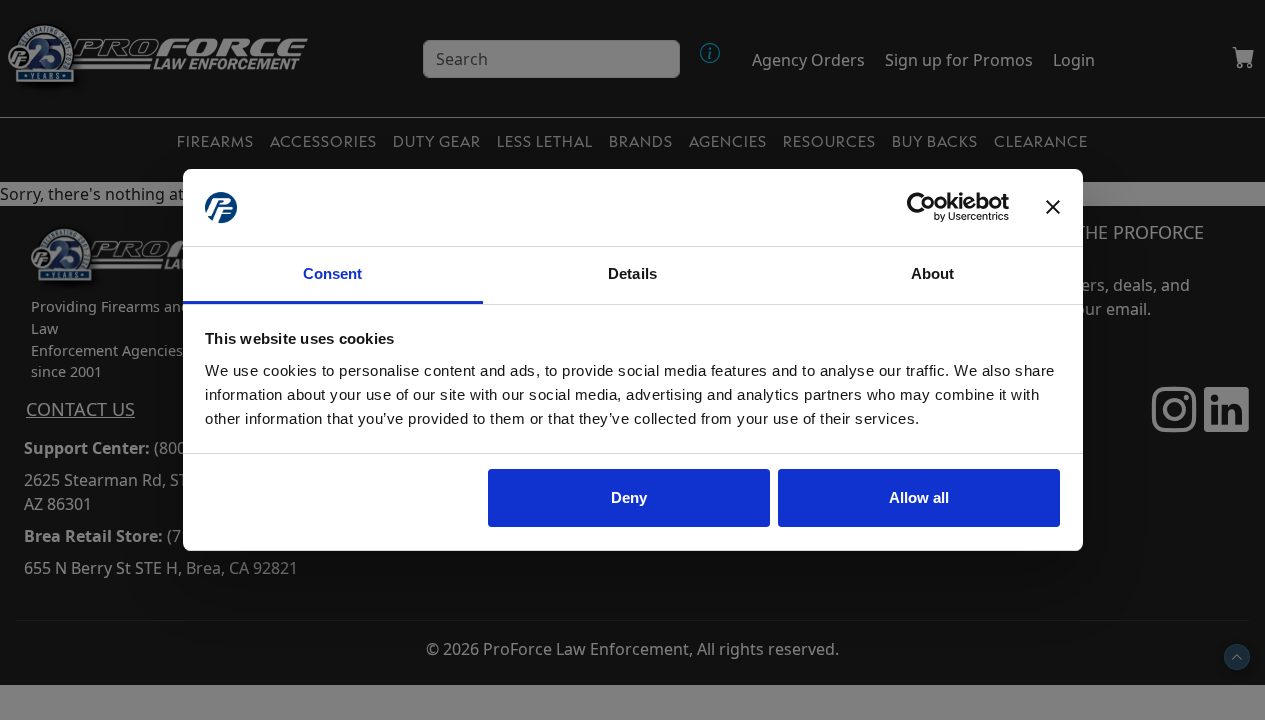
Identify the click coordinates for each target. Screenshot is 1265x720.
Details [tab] (632, 273)
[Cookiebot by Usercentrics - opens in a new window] (921, 208)
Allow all (919, 497)
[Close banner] (1053, 208)
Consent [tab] (333, 273)
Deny (629, 497)
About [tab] (933, 273)
